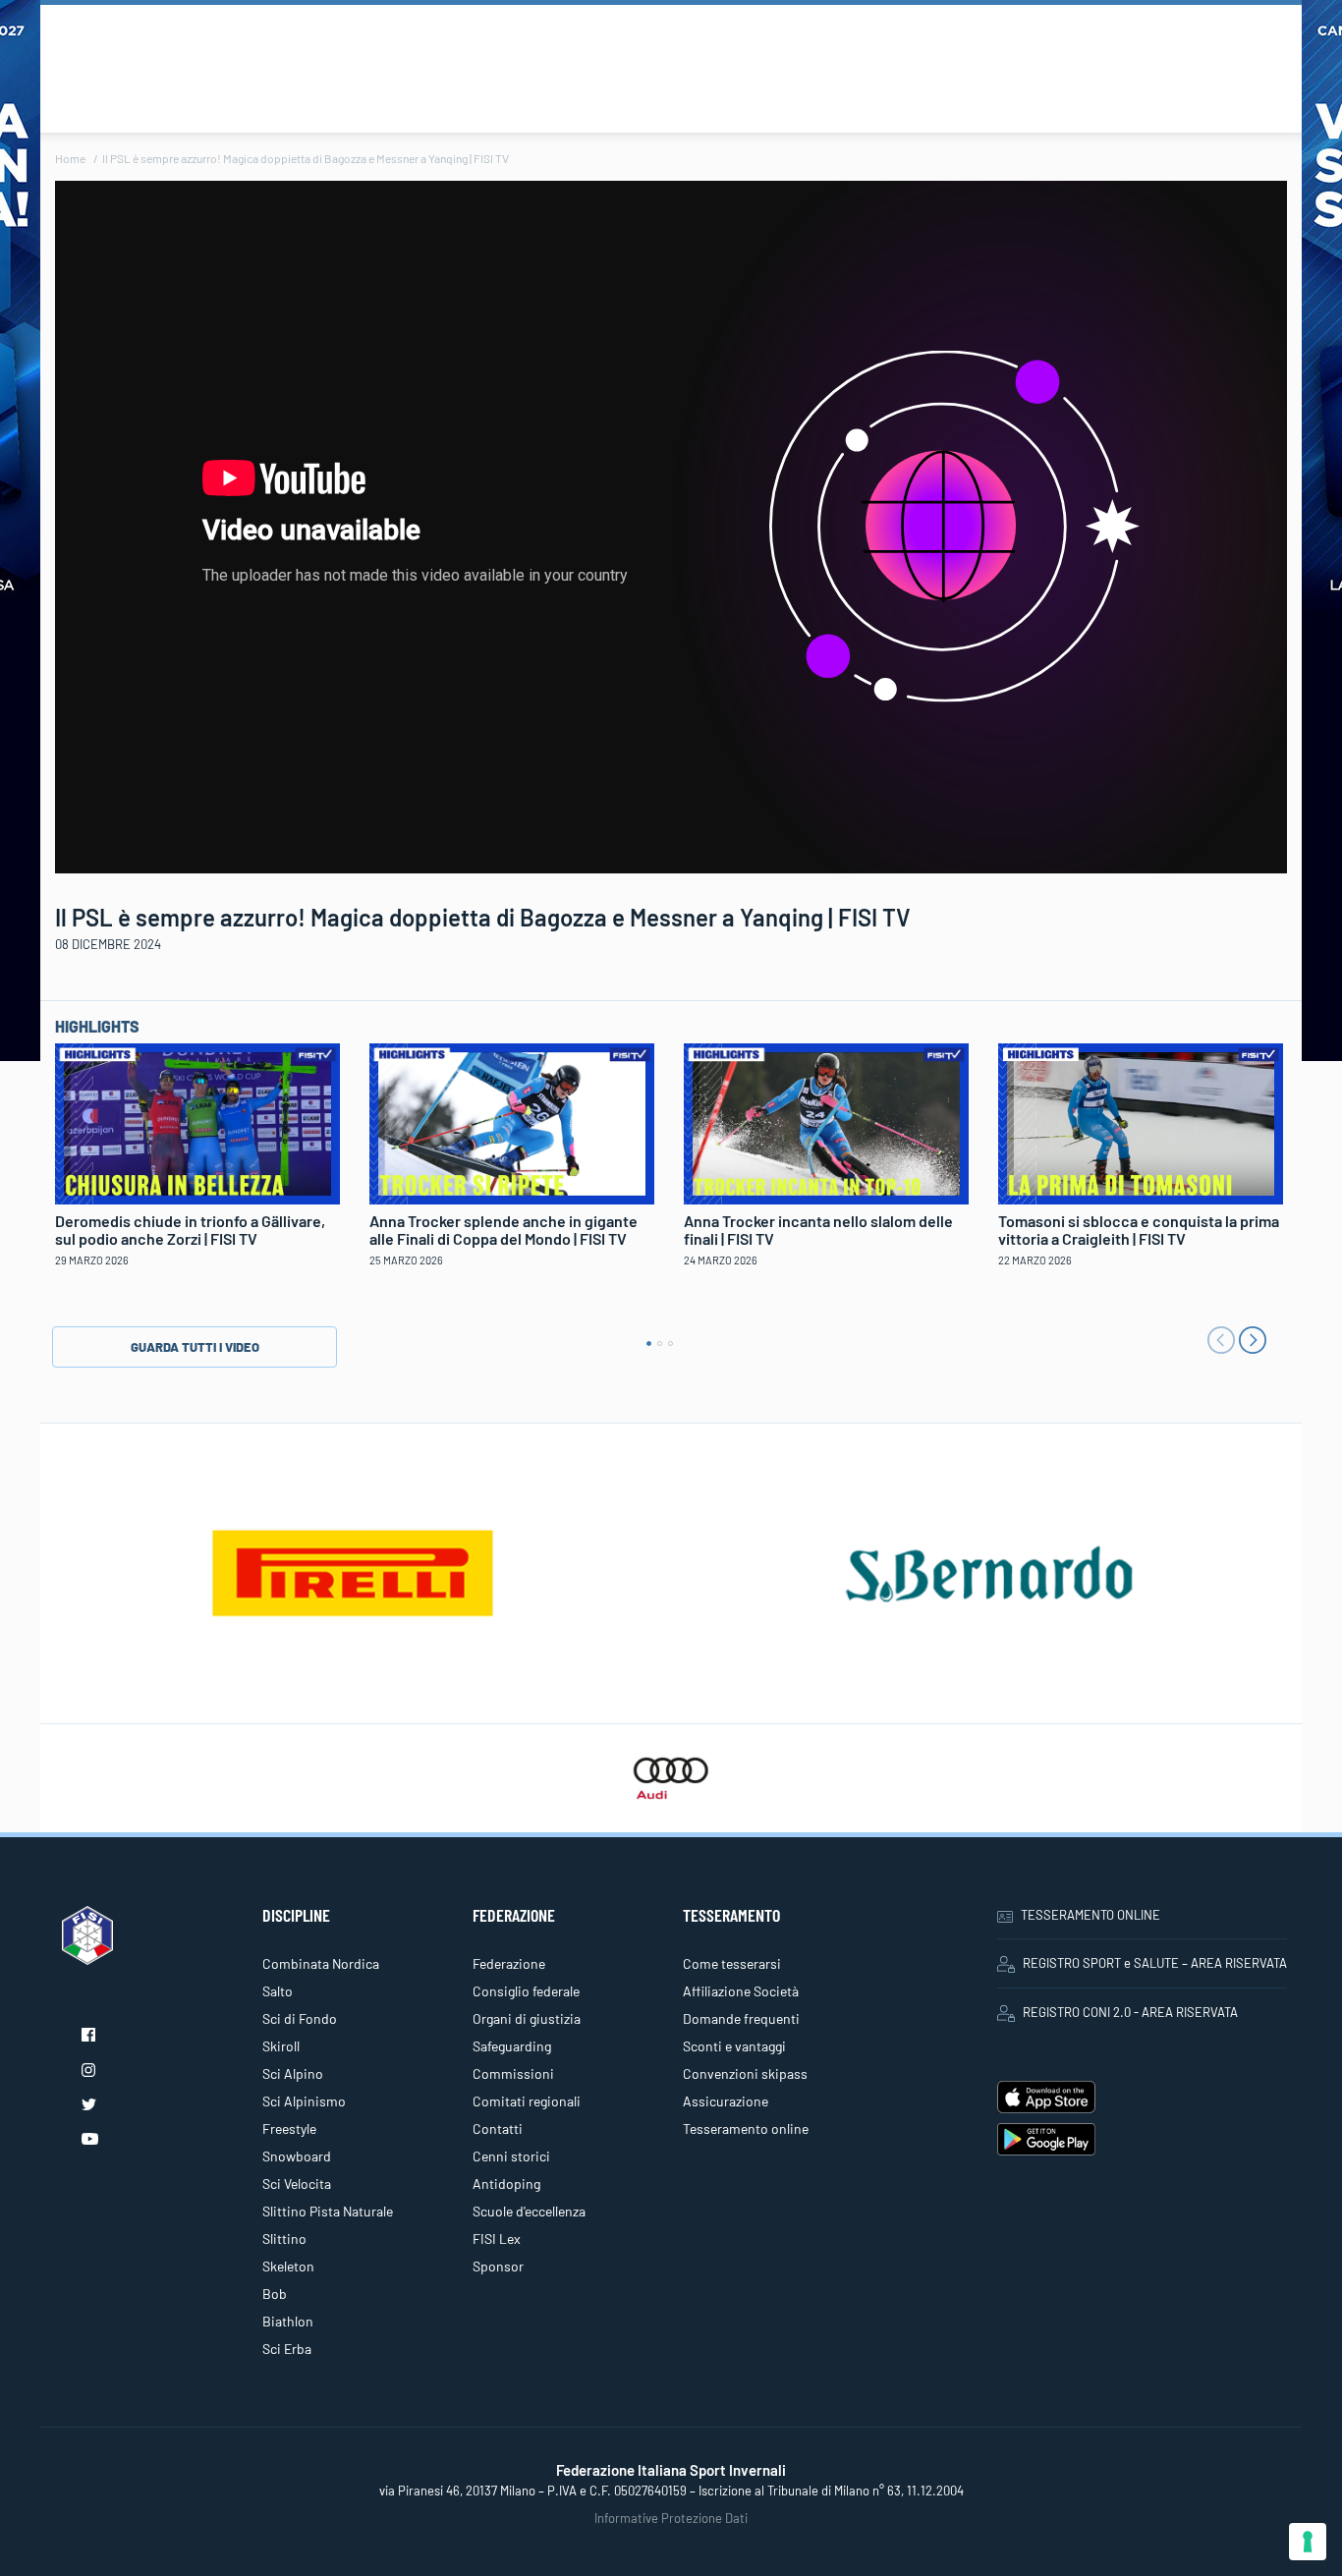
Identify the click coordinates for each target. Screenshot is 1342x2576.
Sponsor (498, 2266)
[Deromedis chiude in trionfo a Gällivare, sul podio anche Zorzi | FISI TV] (197, 1121)
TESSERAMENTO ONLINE (1090, 1915)
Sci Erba (287, 2349)
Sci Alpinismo (304, 2101)
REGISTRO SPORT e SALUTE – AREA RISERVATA (1155, 1963)
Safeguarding (512, 2046)
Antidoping (506, 2184)
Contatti (498, 2128)
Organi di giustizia (527, 2018)
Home (70, 158)
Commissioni (513, 2073)
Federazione (509, 1963)
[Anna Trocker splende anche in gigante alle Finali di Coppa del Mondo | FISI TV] (512, 1121)
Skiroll (281, 2046)
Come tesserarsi (732, 1963)
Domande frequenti (741, 2018)
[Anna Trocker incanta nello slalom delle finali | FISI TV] (826, 1121)
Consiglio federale (526, 1991)
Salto (278, 1991)
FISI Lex (497, 2239)
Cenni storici (511, 2156)
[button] (649, 1344)
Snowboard (297, 2156)
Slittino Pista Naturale (328, 2211)
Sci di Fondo (300, 2018)
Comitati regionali (527, 2101)
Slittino (284, 2239)
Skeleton (288, 2266)
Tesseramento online (746, 2128)
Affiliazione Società (741, 1991)
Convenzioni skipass (745, 2073)
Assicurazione (726, 2101)
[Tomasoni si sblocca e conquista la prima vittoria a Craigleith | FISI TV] (1141, 1121)
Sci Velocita (297, 2184)
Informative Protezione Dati (671, 2518)
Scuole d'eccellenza (529, 2211)
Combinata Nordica (321, 1963)
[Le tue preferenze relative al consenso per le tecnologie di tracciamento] (1308, 2542)
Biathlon (288, 2321)
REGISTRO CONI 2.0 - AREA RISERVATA (1130, 2012)
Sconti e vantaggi (734, 2046)
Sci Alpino (293, 2073)
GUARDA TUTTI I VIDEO (195, 1347)
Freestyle (289, 2128)
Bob (275, 2294)
